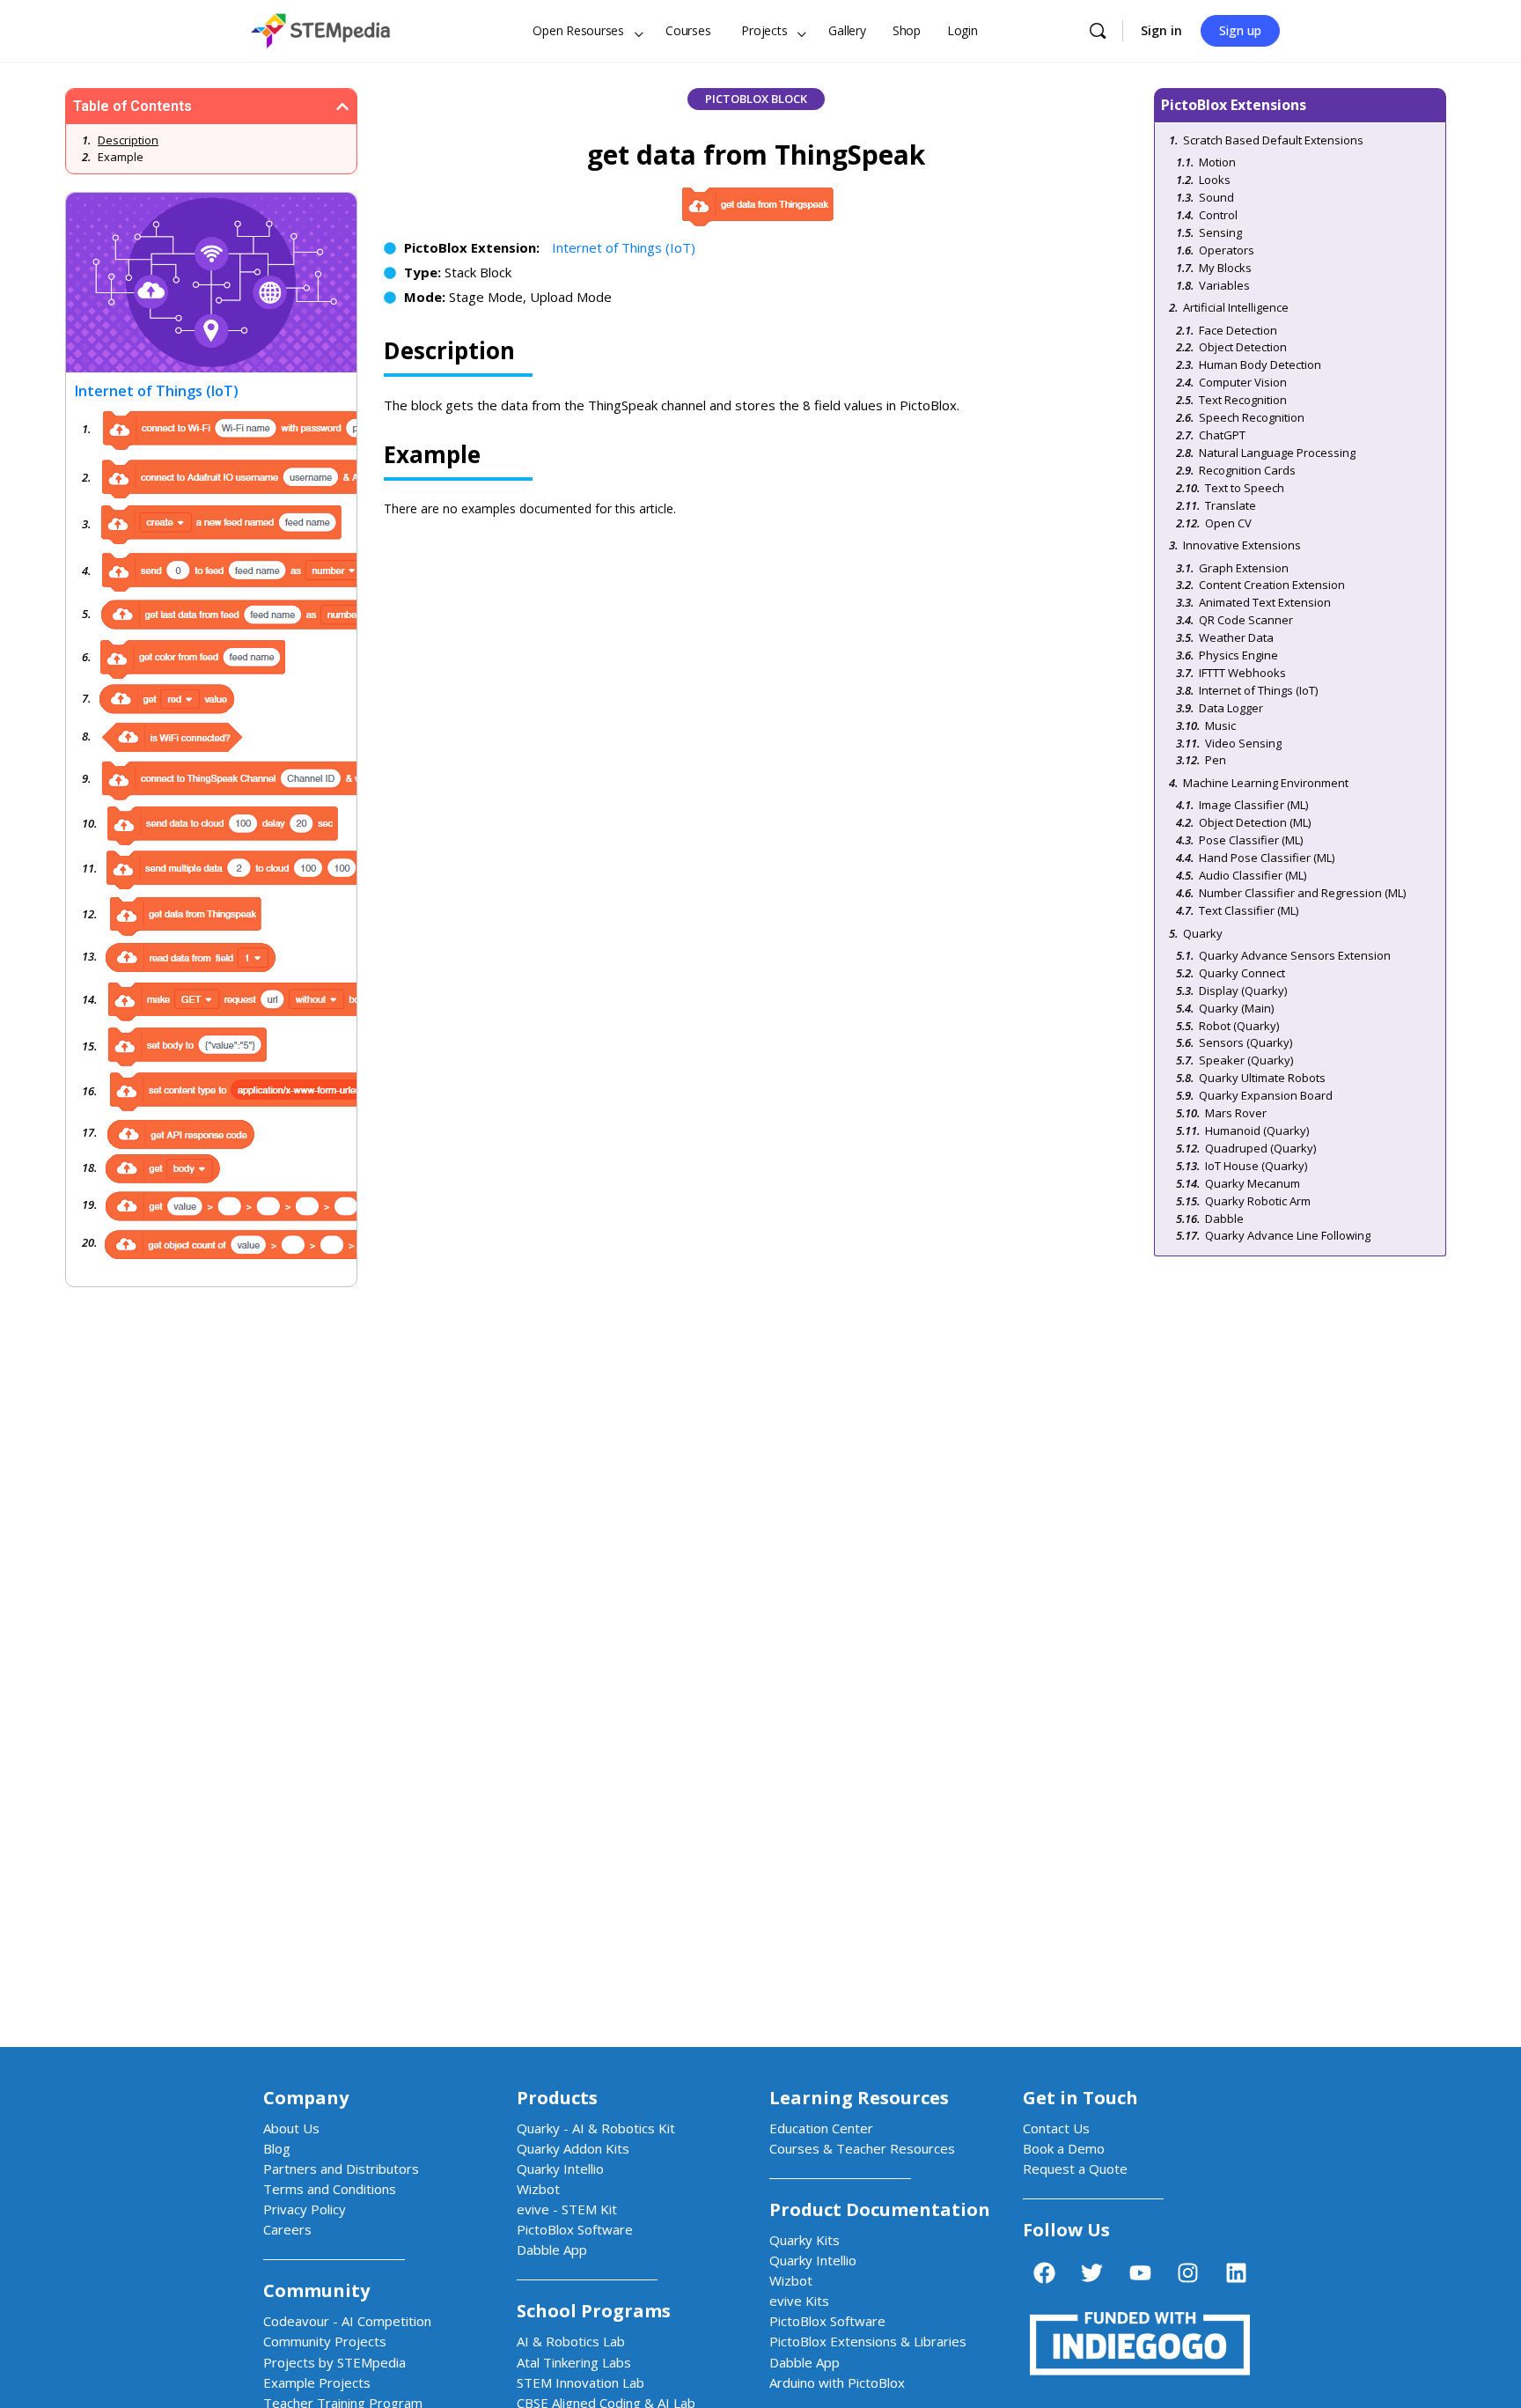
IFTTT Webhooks (1242, 673)
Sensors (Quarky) (1245, 1042)
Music (1220, 725)
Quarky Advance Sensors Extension (1295, 955)
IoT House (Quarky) (1256, 1166)
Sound (1216, 197)
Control (1218, 215)
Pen (1216, 760)
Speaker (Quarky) (1246, 1060)
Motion (1217, 162)
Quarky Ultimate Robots (1262, 1078)
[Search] (1098, 31)
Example (121, 157)
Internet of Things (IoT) (624, 247)
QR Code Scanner (1246, 620)
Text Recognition (1243, 400)
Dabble (1224, 1219)
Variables (1224, 285)
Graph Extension (1244, 568)
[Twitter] (1092, 2272)
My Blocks (1225, 268)
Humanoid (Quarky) (1257, 1130)
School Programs (594, 2311)
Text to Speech (1245, 488)
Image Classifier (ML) (1253, 805)
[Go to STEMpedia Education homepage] (320, 28)
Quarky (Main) (1236, 1008)
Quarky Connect (1242, 973)
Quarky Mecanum (1253, 1183)
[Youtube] (1140, 2272)
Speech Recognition (1252, 417)
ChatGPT (1222, 435)
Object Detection (1243, 347)
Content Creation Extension (1272, 585)
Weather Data (1236, 637)
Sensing (1220, 232)
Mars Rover (1236, 1113)
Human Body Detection (1260, 365)
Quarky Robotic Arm (1258, 1201)
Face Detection (1238, 330)
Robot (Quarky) (1239, 1026)
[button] (342, 107)
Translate (1231, 505)
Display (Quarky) (1243, 990)
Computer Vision (1243, 382)
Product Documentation (880, 2209)
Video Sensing (1243, 743)
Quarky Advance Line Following (1288, 1235)
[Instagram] (1188, 2272)
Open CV (1228, 523)
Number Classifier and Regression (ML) (1302, 893)
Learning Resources (859, 2098)
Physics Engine (1238, 655)
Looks (1215, 180)
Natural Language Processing (1277, 453)
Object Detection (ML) (1255, 822)
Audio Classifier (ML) (1253, 875)
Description (128, 140)
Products (557, 2098)
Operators (1227, 250)
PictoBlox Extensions (1234, 105)
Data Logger (1231, 708)
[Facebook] (1044, 2272)
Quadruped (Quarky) (1260, 1148)
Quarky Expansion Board (1266, 1095)
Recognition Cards (1247, 470)
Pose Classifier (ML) (1251, 840)
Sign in (1161, 30)
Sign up (1240, 30)
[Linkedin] (1236, 2272)
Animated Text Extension (1265, 602)
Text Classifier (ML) (1249, 910)
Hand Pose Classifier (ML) (1267, 858)
